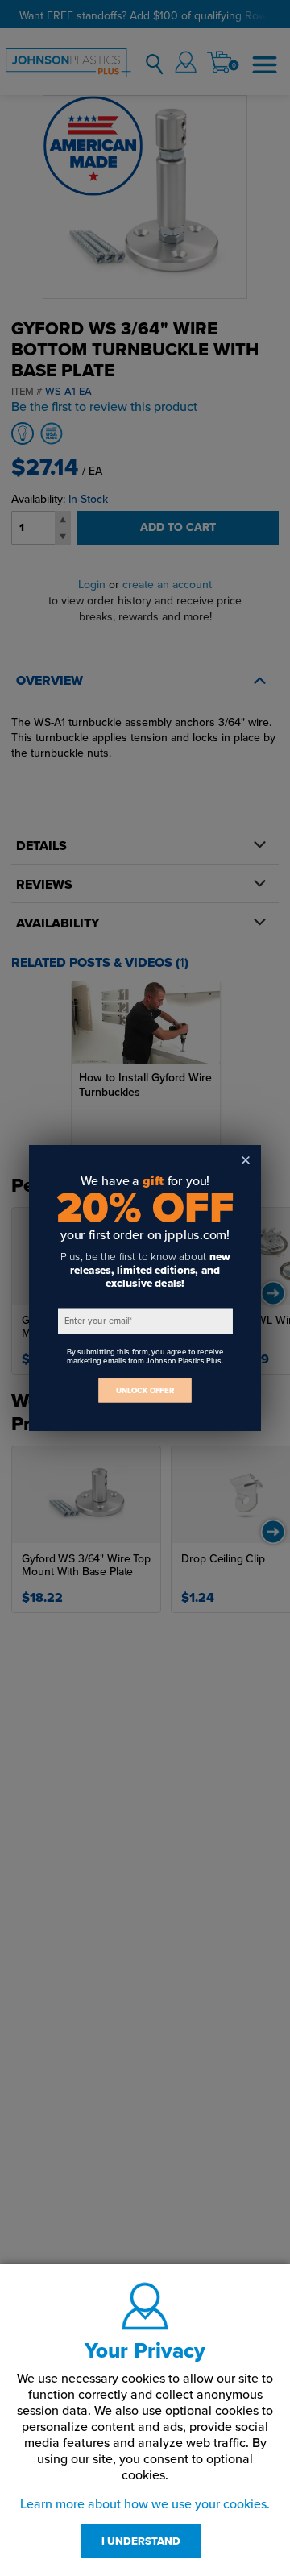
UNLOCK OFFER (145, 1390)
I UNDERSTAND (141, 2541)
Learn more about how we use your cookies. (145, 2504)
